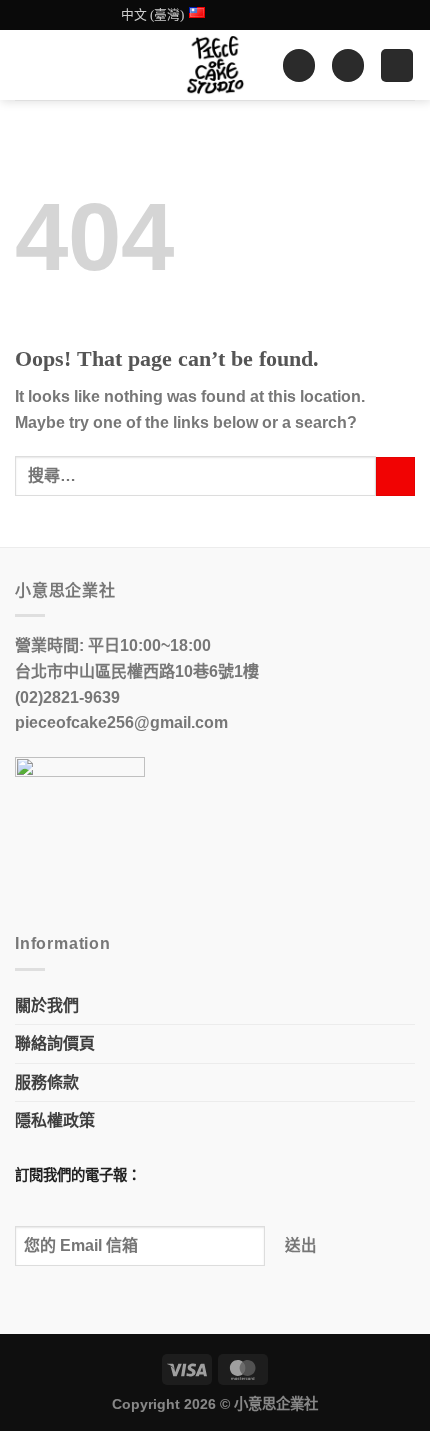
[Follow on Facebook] (242, 15)
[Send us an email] (280, 15)
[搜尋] (23, 65)
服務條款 (47, 1082)
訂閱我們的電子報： (78, 1175)
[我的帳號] (299, 65)
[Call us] (299, 15)
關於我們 (47, 1005)
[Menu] (397, 65)
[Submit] (395, 476)
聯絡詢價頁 (55, 1043)
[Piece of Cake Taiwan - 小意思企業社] (215, 65)
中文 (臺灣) (152, 15)
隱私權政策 (55, 1120)
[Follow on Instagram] (261, 15)
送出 (301, 1245)
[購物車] (348, 65)
